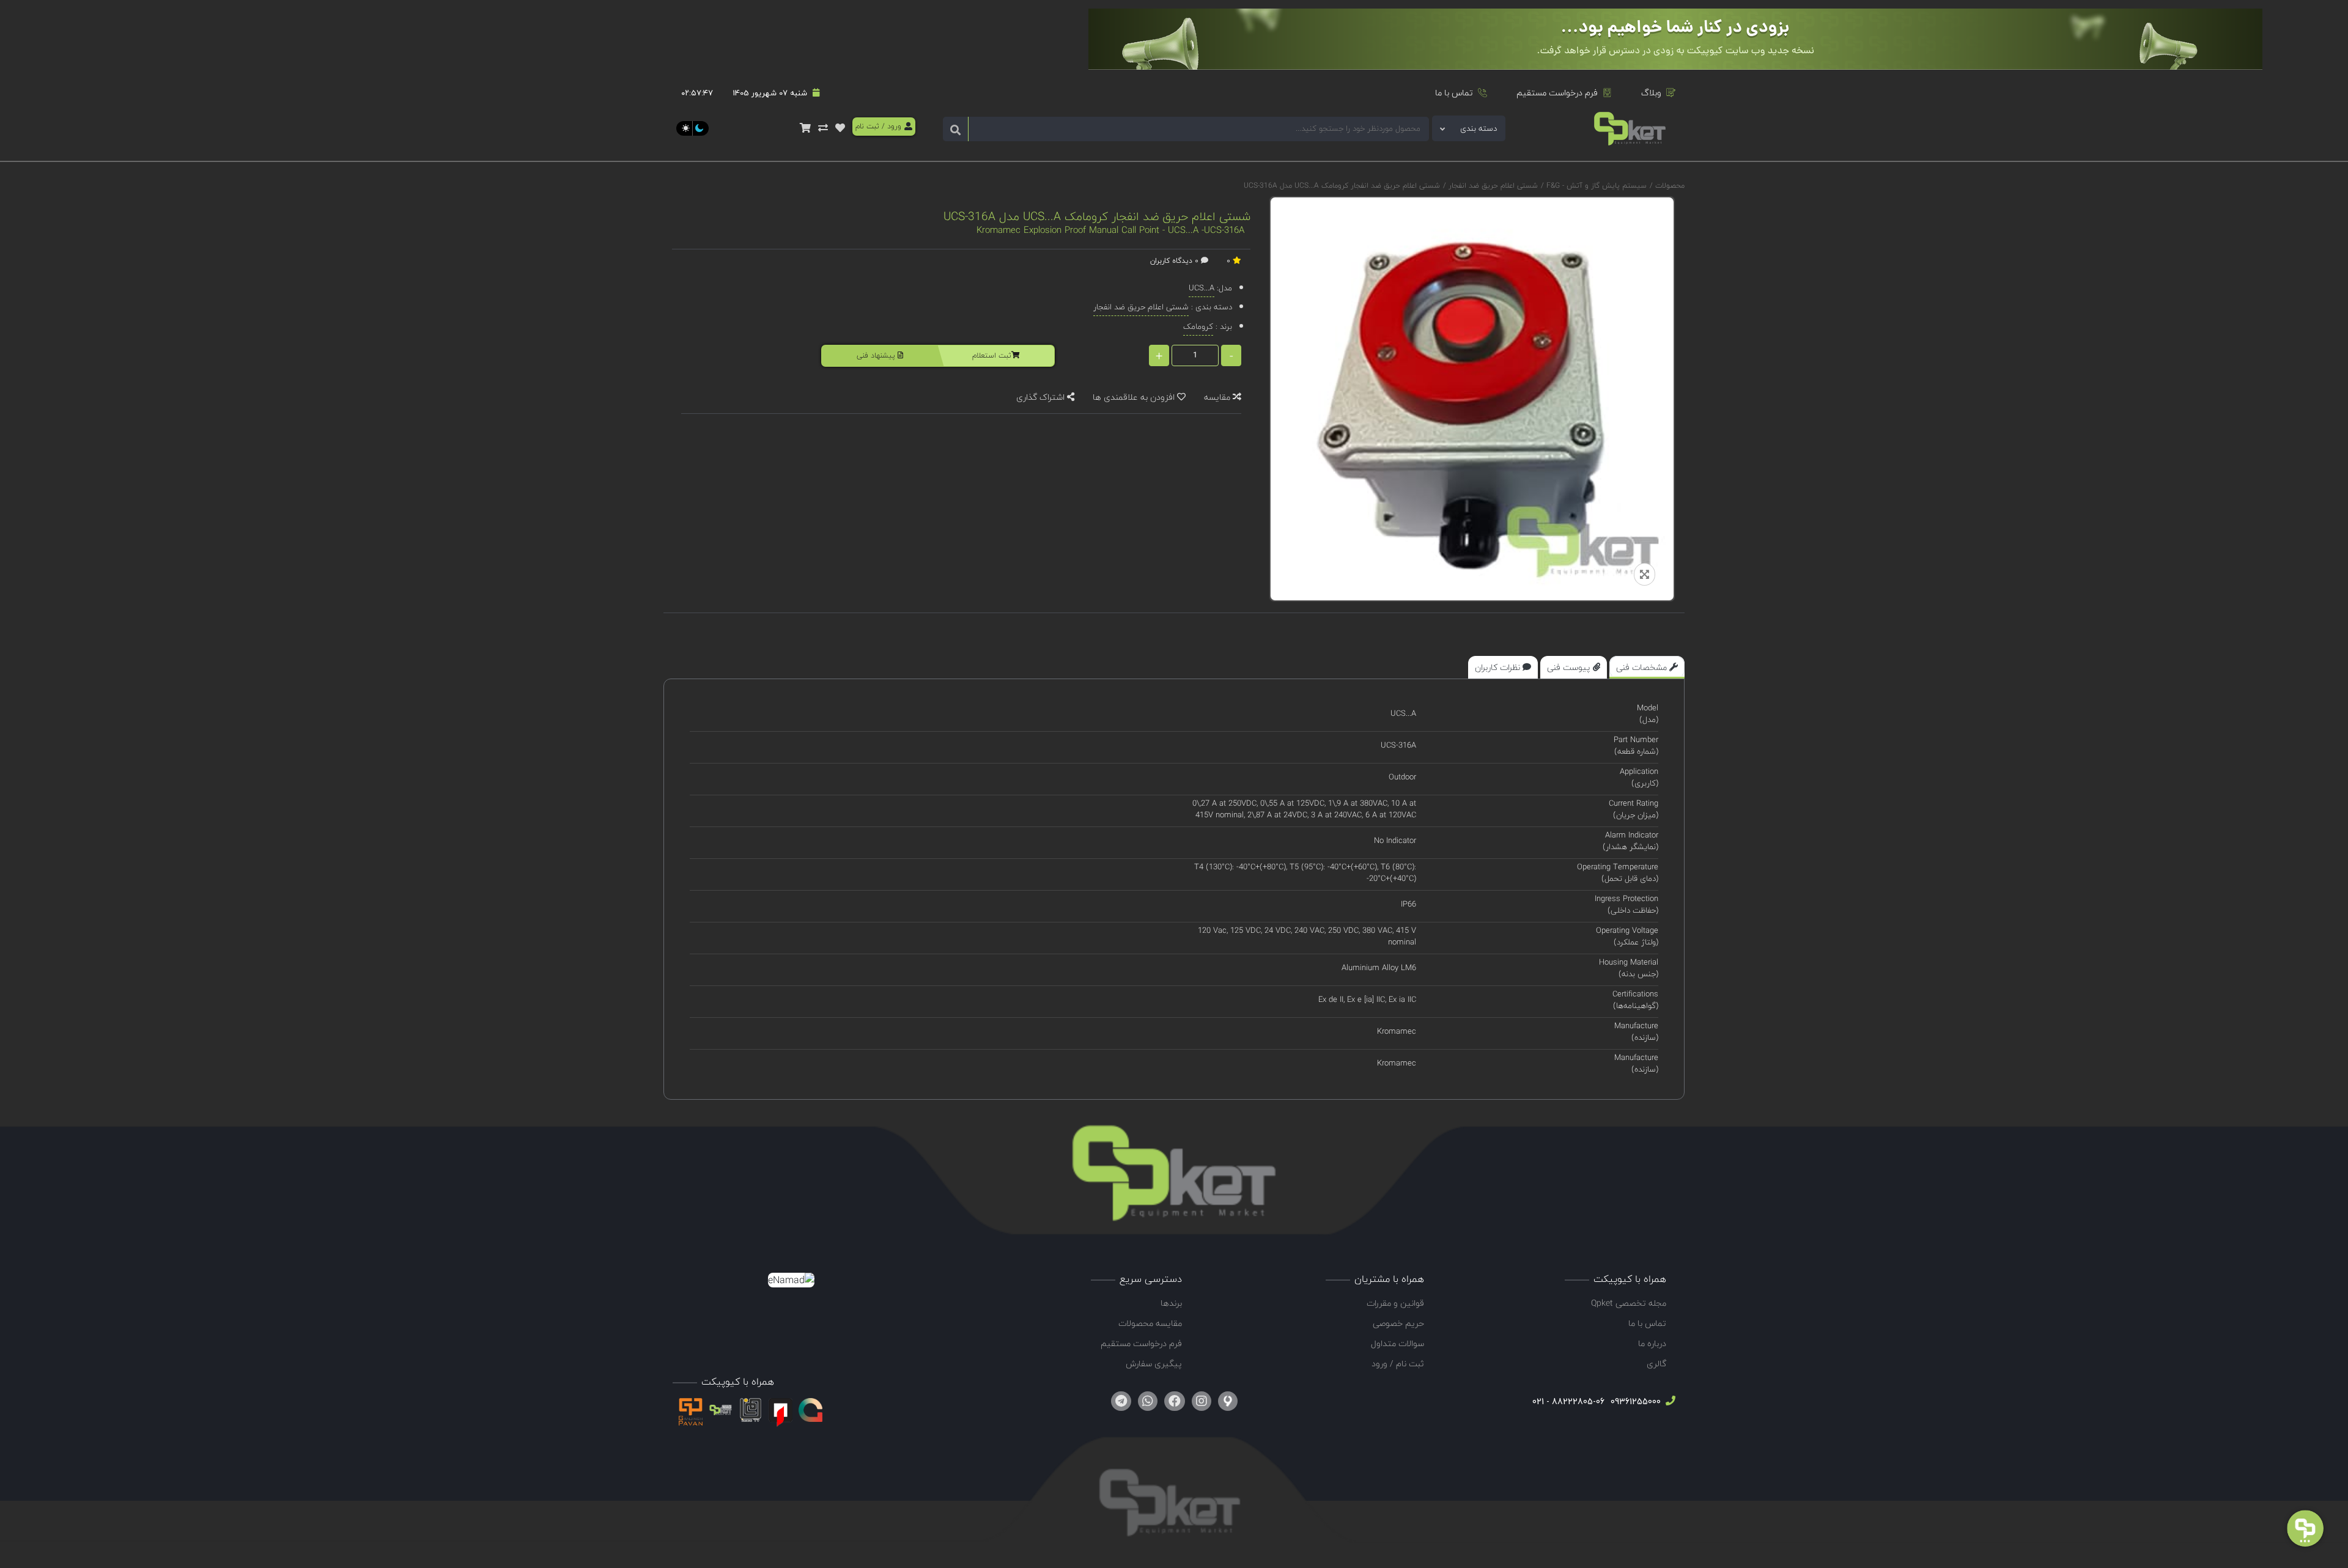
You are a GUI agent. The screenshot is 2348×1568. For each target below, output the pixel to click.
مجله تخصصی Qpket (1629, 1303)
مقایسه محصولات (1150, 1323)
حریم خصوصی (1398, 1323)
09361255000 (1634, 1401)
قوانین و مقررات (1395, 1303)
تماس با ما (1454, 93)
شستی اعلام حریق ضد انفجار (1492, 186)
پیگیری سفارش (1154, 1364)
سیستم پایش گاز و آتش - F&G (1595, 186)
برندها (1171, 1303)
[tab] (1647, 667)
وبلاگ (1651, 93)
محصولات (1670, 186)
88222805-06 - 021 (1568, 1401)
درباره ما (1652, 1343)
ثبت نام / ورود (1398, 1364)
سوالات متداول (1397, 1343)
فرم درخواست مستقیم (1557, 93)
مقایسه (1218, 397)
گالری (1656, 1364)
